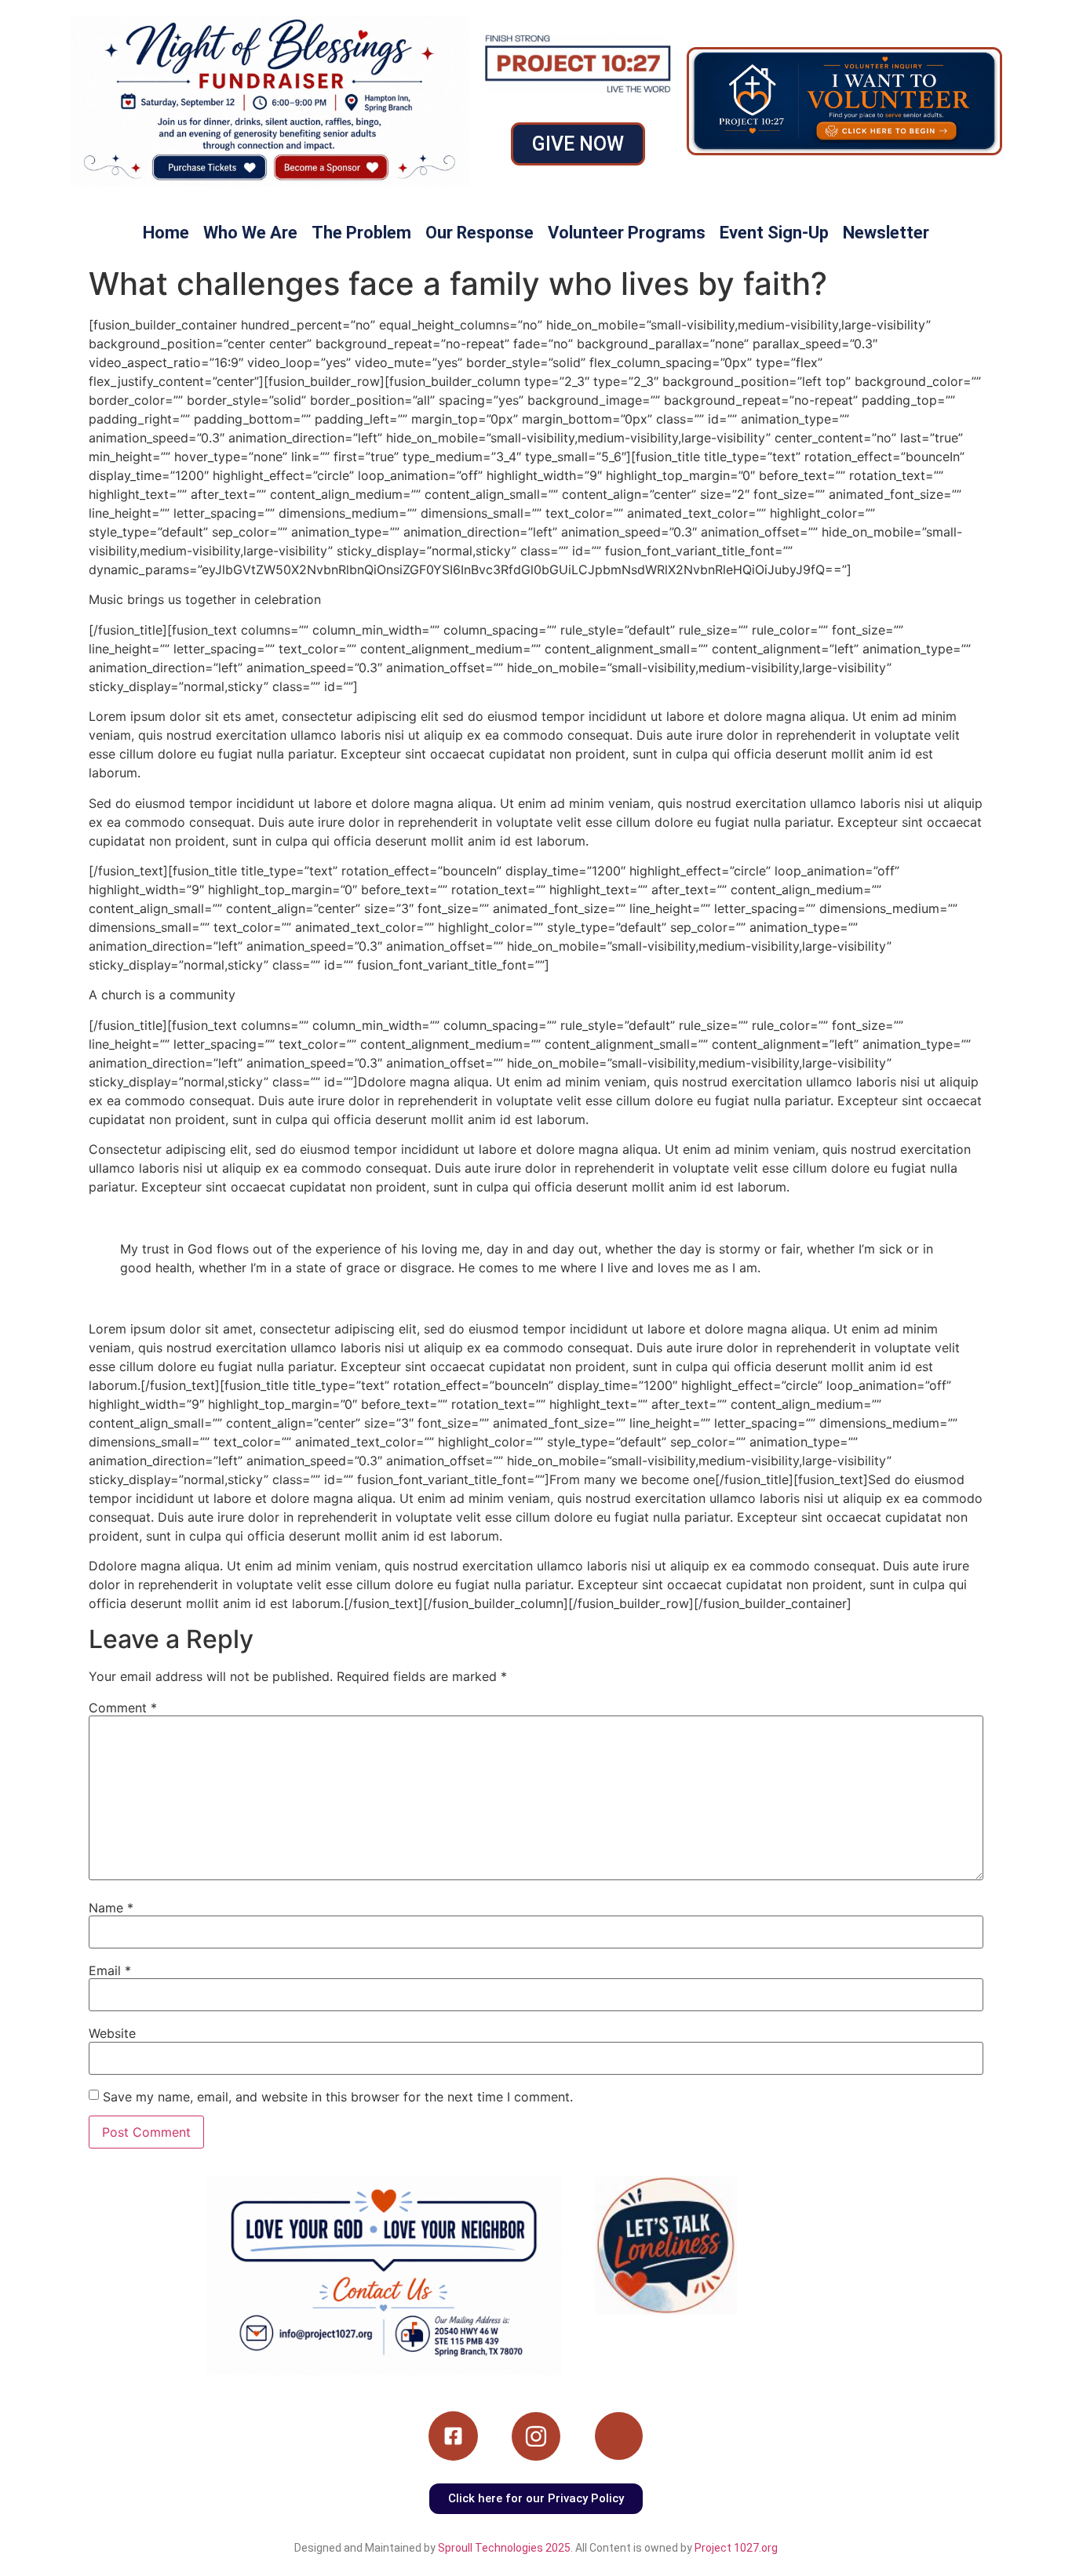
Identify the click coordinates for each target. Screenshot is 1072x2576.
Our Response (479, 233)
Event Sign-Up (774, 233)
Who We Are (250, 233)
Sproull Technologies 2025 (504, 2548)
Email (110, 1970)
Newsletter (886, 233)
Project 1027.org (736, 2548)
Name (111, 1908)
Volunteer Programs (627, 233)
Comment (123, 1708)
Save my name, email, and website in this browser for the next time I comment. (338, 2097)
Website (112, 2033)
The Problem (361, 233)
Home (166, 233)
